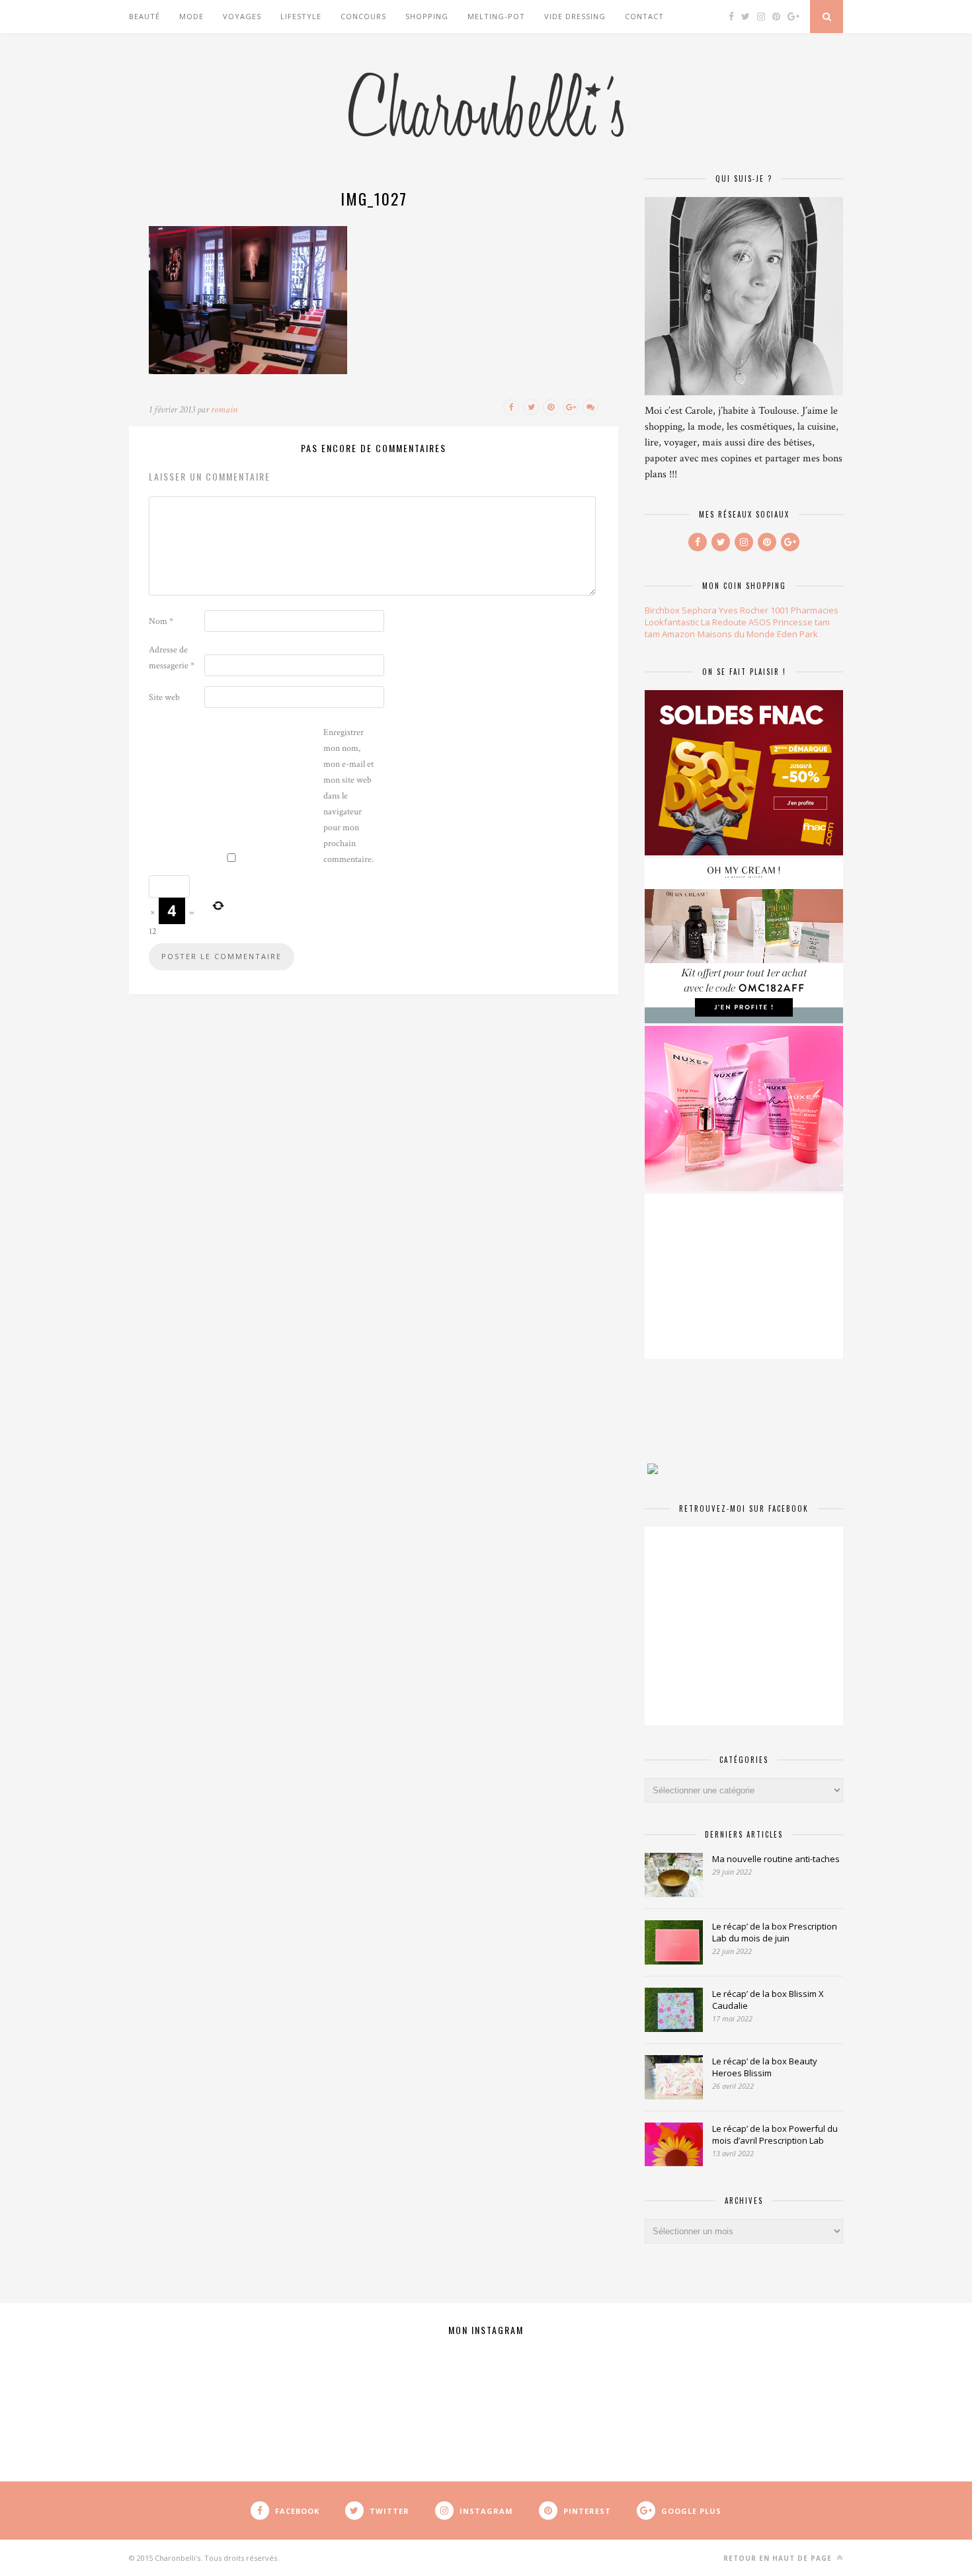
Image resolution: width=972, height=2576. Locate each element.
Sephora (699, 610)
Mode (191, 16)
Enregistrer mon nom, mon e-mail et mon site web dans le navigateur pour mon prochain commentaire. (348, 796)
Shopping (427, 16)
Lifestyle (301, 16)
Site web (164, 697)
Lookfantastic (672, 622)
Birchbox (662, 610)
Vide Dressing (575, 16)
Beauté (144, 16)
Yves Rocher (744, 610)
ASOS (760, 622)
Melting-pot (496, 16)
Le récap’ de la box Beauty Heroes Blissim (765, 2067)
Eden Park (797, 634)
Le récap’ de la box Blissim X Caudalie (768, 2000)
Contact (644, 16)
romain (224, 410)
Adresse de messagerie (172, 658)
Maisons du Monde (736, 634)
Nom (161, 621)
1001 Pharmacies (804, 610)
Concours (363, 16)
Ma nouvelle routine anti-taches (776, 1859)
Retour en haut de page (779, 2558)
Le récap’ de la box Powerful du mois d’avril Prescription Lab (775, 2134)
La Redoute (724, 622)
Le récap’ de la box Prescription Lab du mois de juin (775, 1932)
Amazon (678, 634)
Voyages (242, 16)
